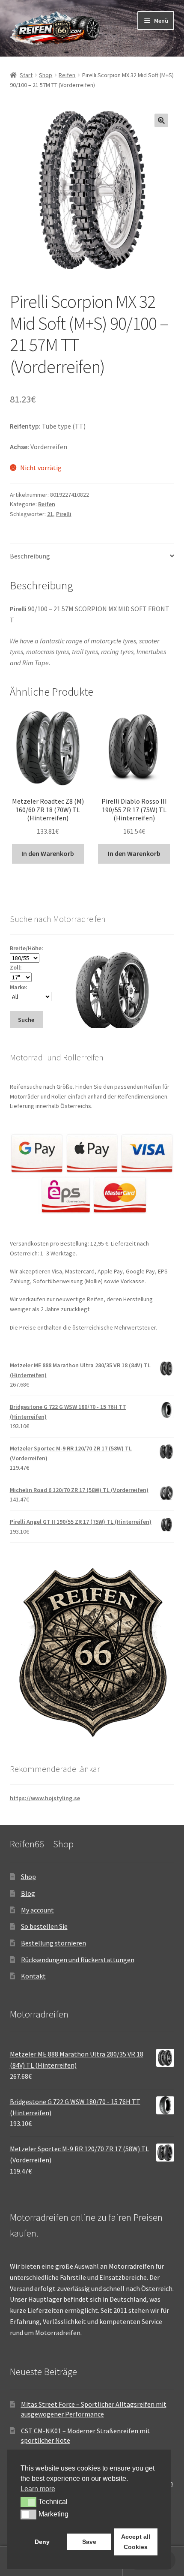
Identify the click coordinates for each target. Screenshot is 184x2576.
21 (50, 514)
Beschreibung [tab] (30, 556)
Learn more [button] (38, 2489)
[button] (161, 120)
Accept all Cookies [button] (136, 2542)
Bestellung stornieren (53, 1943)
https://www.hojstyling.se (45, 1798)
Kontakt (33, 1976)
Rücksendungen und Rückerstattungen (78, 1960)
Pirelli (64, 514)
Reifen (67, 75)
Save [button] (89, 2542)
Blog (28, 1893)
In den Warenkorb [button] (48, 853)
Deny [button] (42, 2542)
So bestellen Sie (44, 1926)
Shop (46, 75)
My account (37, 1910)
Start (26, 75)
